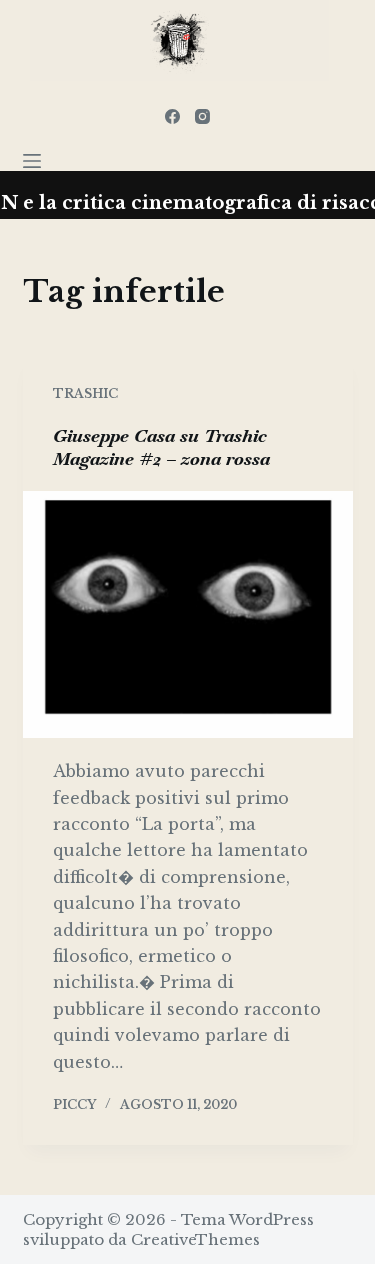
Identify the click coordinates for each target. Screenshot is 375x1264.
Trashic (85, 393)
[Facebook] (172, 116)
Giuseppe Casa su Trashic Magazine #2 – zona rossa (161, 447)
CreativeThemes (195, 1239)
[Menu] (32, 161)
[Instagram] (202, 116)
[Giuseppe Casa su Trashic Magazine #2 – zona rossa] (188, 615)
